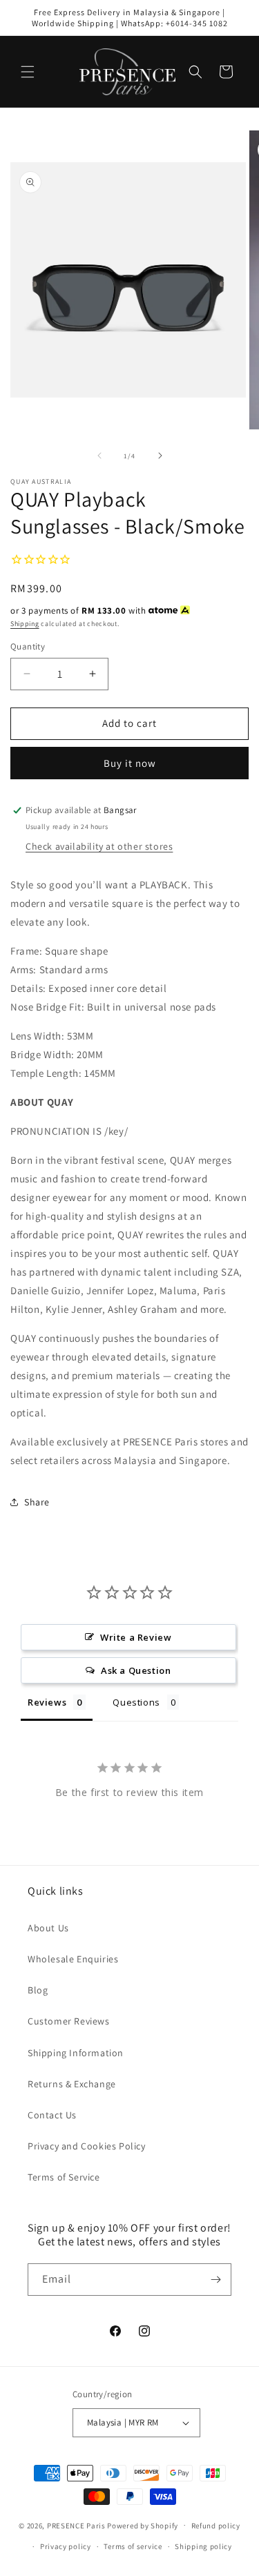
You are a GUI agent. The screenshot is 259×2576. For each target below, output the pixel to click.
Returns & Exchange (72, 2084)
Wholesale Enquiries (73, 1959)
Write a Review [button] (136, 1637)
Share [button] (37, 1502)
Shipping (25, 624)
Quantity (28, 646)
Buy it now (130, 763)
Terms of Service (64, 2177)
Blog (38, 1990)
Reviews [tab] (47, 1702)
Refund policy (216, 2526)
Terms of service (133, 2546)
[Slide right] (160, 456)
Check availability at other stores (99, 846)
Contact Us (52, 2115)
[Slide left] (99, 456)
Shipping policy (203, 2546)
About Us (48, 1928)
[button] (28, 72)
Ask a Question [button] (136, 1670)
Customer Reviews (69, 2021)
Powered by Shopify (143, 2525)
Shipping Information (76, 2053)
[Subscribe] (215, 2280)
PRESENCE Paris (76, 2525)
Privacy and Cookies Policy (87, 2146)
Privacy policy (66, 2546)
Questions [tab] (136, 1702)
